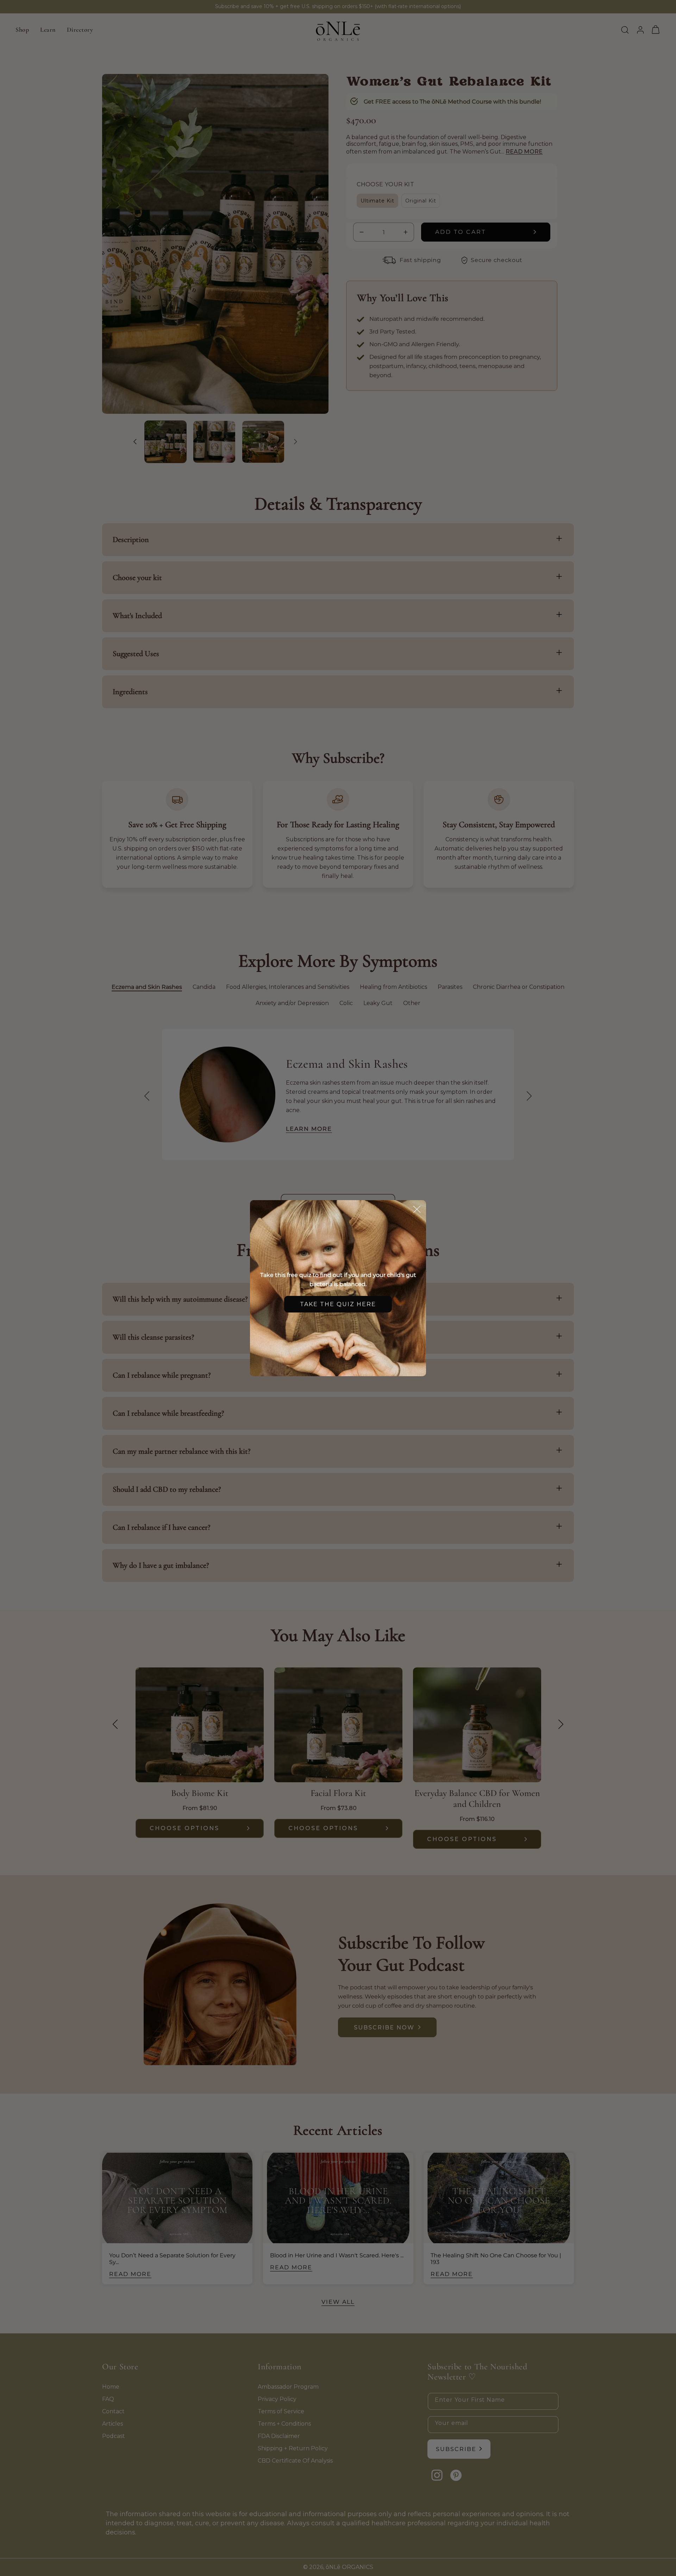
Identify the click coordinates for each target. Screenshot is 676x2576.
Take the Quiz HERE (338, 1304)
